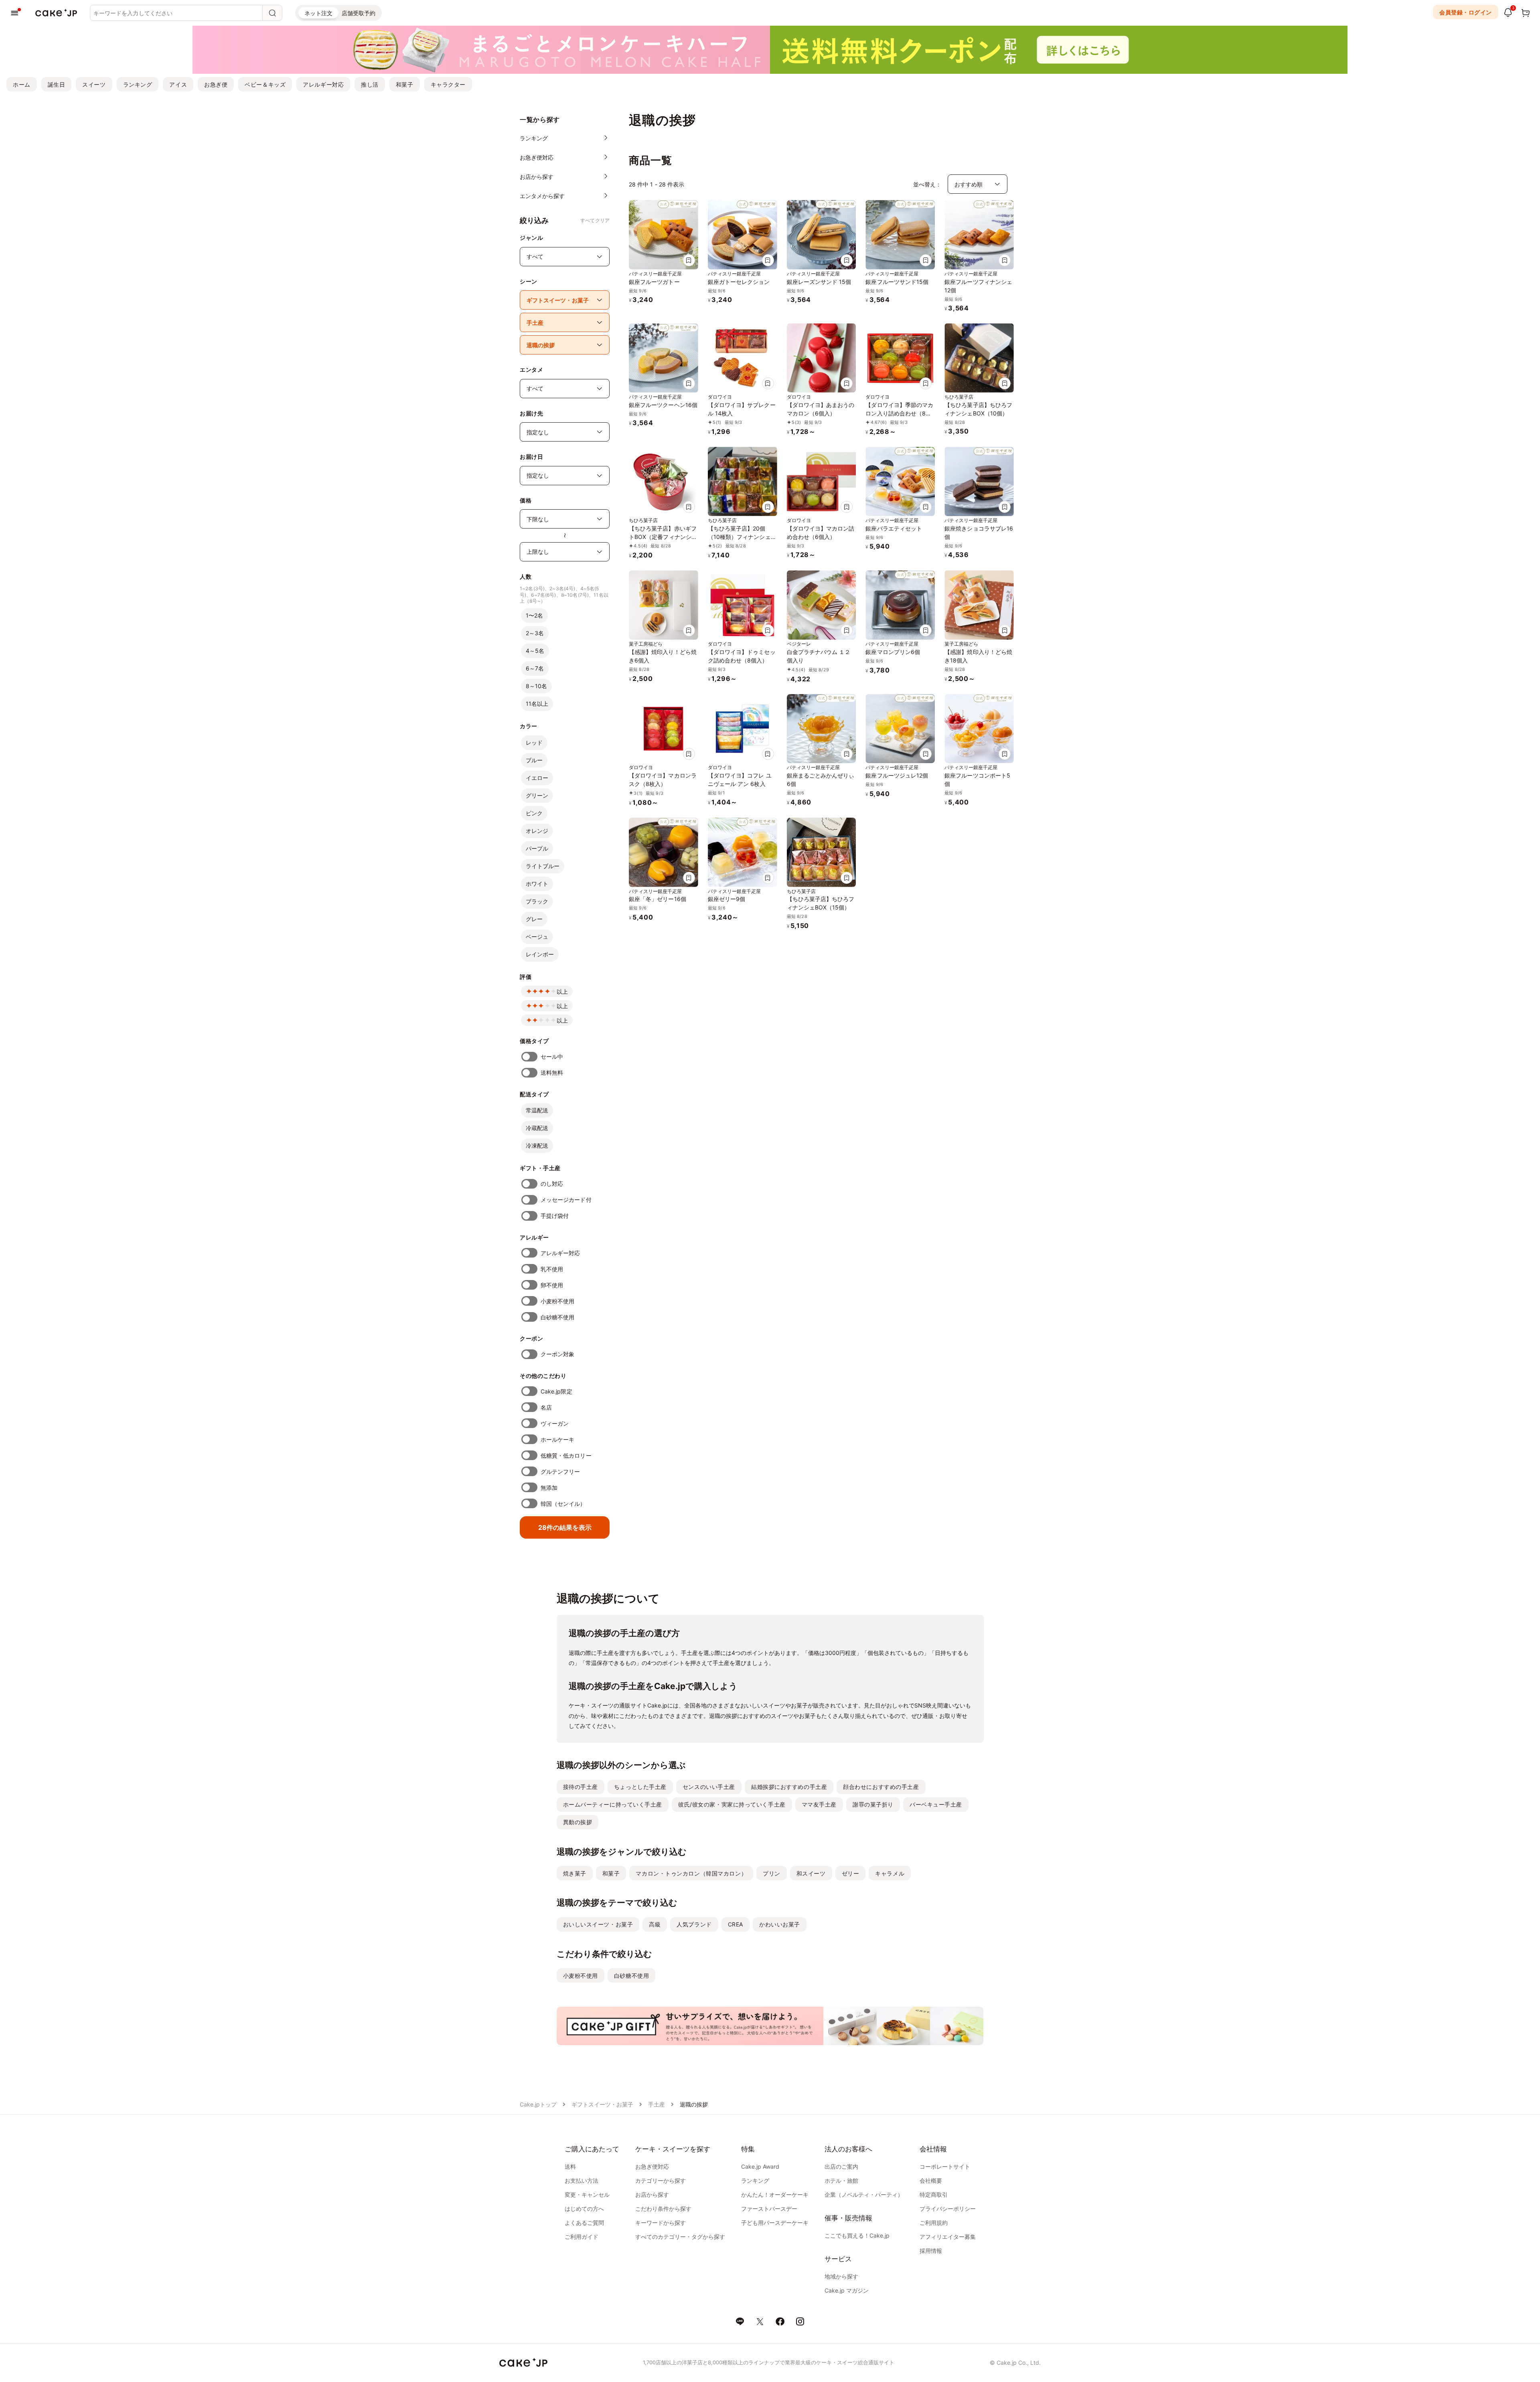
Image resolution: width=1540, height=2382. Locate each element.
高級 (655, 1924)
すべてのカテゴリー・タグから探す (680, 2237)
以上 (562, 991)
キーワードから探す (661, 2223)
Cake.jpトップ (538, 2104)
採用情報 (931, 2251)
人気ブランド (694, 1924)
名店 (546, 1407)
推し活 (370, 84)
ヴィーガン (555, 1423)
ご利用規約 (934, 2223)
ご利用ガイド (582, 2237)
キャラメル (890, 1873)
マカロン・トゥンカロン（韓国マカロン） (691, 1873)
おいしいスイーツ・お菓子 (598, 1924)
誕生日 (57, 84)
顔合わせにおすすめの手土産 (881, 1787)
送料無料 (552, 1073)
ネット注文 (318, 13)
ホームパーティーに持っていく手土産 (613, 1804)
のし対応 (552, 1184)
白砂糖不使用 (557, 1317)
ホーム (22, 84)
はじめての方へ (584, 2209)
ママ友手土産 (819, 1804)
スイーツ (94, 84)
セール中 (552, 1056)
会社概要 (931, 2180)
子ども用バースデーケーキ (775, 2223)
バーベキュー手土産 (936, 1804)
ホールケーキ (557, 1439)
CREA (736, 1924)
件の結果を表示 (565, 1527)
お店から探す (652, 2195)
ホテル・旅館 (841, 2180)
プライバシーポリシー (948, 2209)
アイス (178, 84)
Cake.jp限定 (556, 1391)
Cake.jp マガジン (847, 2290)
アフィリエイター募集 (948, 2237)
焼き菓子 (575, 1873)
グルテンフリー (560, 1472)
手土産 (657, 2104)
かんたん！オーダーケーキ (775, 2195)
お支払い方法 (582, 2180)
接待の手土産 (581, 1787)
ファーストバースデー (769, 2209)
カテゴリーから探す (661, 2180)
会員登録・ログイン (1466, 12)
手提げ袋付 (555, 1216)
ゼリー (851, 1873)
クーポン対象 (557, 1354)
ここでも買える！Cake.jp (857, 2235)
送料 (570, 2166)
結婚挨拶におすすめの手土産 (789, 1787)
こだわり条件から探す (663, 2209)
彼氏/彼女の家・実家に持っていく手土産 (732, 1804)
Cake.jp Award (760, 2166)
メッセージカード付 (566, 1200)
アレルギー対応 (323, 84)
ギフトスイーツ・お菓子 (602, 2104)
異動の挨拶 (578, 1822)
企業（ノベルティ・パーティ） (864, 2195)
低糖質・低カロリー (566, 1455)
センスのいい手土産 (709, 1787)
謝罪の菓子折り (873, 1804)
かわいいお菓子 (780, 1924)
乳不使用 (552, 1269)
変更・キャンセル (587, 2195)
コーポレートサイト (945, 2166)
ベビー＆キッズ (265, 84)
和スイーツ (811, 1873)
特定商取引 (934, 2195)
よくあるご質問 (584, 2223)
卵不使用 (552, 1285)
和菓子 (405, 84)
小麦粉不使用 (557, 1301)
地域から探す (841, 2276)
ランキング (138, 84)
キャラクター (448, 84)
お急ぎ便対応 (652, 2166)
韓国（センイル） (563, 1504)
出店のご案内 (841, 2166)
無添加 (549, 1488)
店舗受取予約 (359, 13)
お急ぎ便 (216, 84)
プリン (772, 1873)
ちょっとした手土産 (640, 1787)
